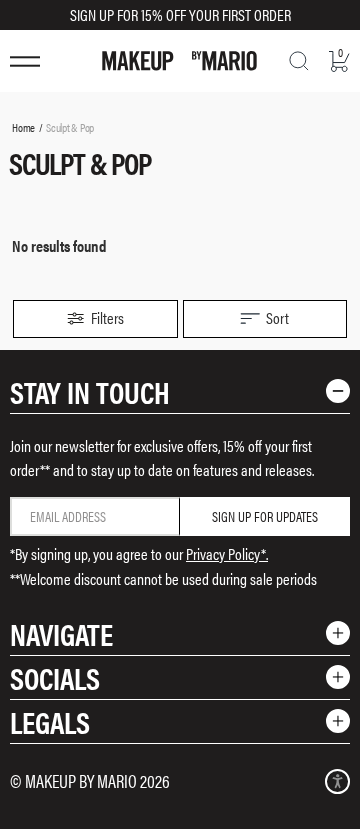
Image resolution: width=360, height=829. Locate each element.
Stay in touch (90, 391)
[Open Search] (299, 61)
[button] (95, 319)
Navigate (61, 633)
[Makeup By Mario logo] (179, 61)
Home (23, 127)
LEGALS (50, 721)
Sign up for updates (265, 516)
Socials (55, 677)
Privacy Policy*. (227, 553)
